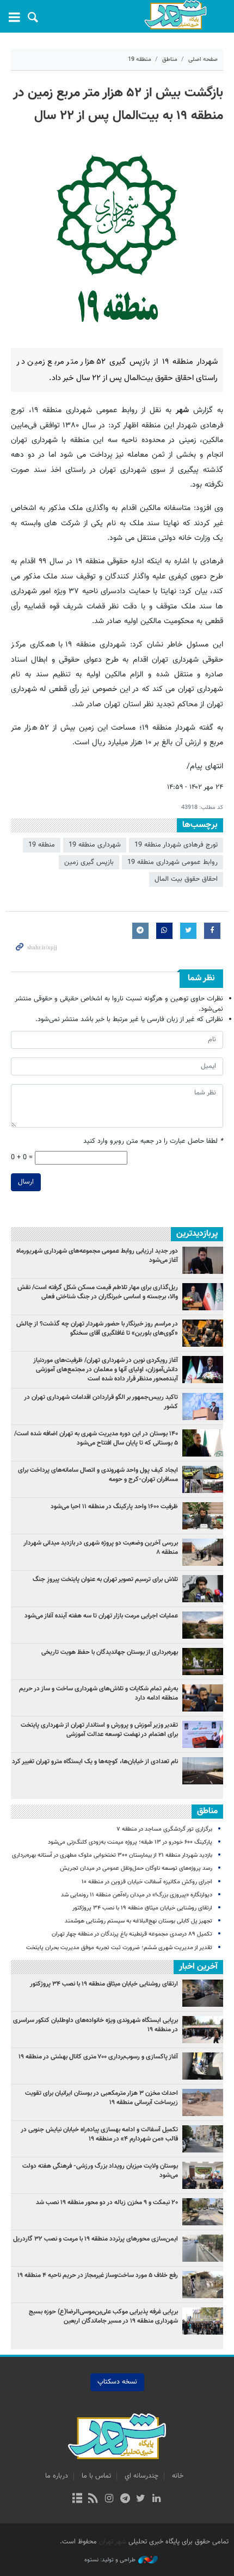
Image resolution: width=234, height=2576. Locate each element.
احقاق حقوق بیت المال (186, 879)
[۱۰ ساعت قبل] (203, 1479)
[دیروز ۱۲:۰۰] (203, 1552)
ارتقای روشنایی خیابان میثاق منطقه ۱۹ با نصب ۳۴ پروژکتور (142, 1908)
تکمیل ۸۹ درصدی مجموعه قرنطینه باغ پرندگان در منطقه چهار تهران (132, 1934)
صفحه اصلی (203, 60)
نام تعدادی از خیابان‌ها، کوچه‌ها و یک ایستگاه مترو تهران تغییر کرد (95, 1762)
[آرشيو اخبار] (77, 2499)
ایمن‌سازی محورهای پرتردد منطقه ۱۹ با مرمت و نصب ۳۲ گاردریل (96, 2239)
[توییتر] (141, 2499)
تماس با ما (96, 2476)
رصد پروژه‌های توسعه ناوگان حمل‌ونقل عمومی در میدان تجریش (136, 1868)
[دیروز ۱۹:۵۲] (203, 1589)
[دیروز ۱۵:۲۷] (203, 1297)
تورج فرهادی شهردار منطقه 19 (176, 845)
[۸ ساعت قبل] (203, 1771)
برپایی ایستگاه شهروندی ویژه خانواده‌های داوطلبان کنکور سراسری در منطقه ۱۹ (96, 2025)
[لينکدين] (156, 2499)
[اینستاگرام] (109, 2499)
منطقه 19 (140, 60)
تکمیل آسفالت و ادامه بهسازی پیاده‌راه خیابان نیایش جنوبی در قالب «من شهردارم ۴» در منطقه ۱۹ (99, 2134)
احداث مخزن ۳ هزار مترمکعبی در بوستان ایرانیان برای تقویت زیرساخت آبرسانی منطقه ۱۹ (101, 2098)
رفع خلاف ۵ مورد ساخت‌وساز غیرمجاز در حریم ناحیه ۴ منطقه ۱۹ (98, 2275)
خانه (178, 2476)
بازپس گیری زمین (89, 862)
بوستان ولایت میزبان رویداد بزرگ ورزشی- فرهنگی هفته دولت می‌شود (100, 2171)
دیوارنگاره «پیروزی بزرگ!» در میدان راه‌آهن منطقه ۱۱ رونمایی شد (137, 1895)
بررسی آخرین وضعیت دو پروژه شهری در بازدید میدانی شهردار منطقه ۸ (101, 1548)
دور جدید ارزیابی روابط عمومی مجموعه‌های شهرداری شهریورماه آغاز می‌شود (97, 1256)
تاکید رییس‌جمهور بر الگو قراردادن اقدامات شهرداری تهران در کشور (101, 1402)
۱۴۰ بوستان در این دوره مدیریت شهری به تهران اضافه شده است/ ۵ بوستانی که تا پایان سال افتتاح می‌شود (96, 1438)
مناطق (170, 60)
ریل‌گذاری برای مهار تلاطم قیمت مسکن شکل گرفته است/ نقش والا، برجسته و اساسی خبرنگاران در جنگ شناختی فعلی (98, 1292)
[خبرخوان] (93, 2499)
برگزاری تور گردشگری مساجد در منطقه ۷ (164, 1829)
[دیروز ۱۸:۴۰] (203, 1260)
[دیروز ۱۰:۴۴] (203, 1370)
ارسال (26, 1182)
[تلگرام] (125, 2499)
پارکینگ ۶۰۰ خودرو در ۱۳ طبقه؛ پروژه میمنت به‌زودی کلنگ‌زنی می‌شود (130, 1842)
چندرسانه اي (141, 2476)
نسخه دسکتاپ (117, 2382)
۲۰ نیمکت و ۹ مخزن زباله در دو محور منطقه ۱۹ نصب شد (107, 2202)
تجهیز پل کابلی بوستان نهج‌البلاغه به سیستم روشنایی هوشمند (138, 1921)
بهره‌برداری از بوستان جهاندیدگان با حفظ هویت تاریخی (110, 1652)
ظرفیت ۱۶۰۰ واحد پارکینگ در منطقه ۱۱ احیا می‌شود (114, 1507)
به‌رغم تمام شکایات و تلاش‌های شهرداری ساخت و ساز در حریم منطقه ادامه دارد (98, 1693)
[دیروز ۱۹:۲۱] (203, 1333)
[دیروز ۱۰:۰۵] (203, 1443)
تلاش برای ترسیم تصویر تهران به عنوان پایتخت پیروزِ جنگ (105, 1579)
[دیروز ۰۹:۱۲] (203, 1662)
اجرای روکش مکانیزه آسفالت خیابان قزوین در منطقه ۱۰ (147, 1882)
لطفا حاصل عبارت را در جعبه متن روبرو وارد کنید (153, 1141)
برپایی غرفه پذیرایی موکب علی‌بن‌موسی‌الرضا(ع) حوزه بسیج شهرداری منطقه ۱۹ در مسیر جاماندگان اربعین (103, 2316)
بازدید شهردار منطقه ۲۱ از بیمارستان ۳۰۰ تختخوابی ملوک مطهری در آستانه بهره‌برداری (112, 1855)
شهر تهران (113, 2542)
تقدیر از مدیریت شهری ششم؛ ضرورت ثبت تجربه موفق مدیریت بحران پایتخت (119, 1948)
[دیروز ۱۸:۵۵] (203, 1516)
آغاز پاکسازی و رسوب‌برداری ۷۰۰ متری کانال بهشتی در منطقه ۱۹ (98, 2057)
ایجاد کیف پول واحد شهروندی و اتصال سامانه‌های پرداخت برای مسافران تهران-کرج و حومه (98, 1475)
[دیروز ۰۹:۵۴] (203, 1625)
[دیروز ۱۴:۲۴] (203, 1734)
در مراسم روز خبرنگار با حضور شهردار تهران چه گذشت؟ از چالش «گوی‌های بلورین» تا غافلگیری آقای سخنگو (97, 1329)
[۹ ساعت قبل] (203, 1698)
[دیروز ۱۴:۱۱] (203, 1407)
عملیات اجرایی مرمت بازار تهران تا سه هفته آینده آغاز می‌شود (101, 1616)
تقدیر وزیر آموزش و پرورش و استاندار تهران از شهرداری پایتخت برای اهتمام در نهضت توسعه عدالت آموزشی (99, 1730)
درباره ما (57, 2476)
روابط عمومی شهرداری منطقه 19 (173, 862)
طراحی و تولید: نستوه (110, 2560)
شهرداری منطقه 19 (95, 845)
